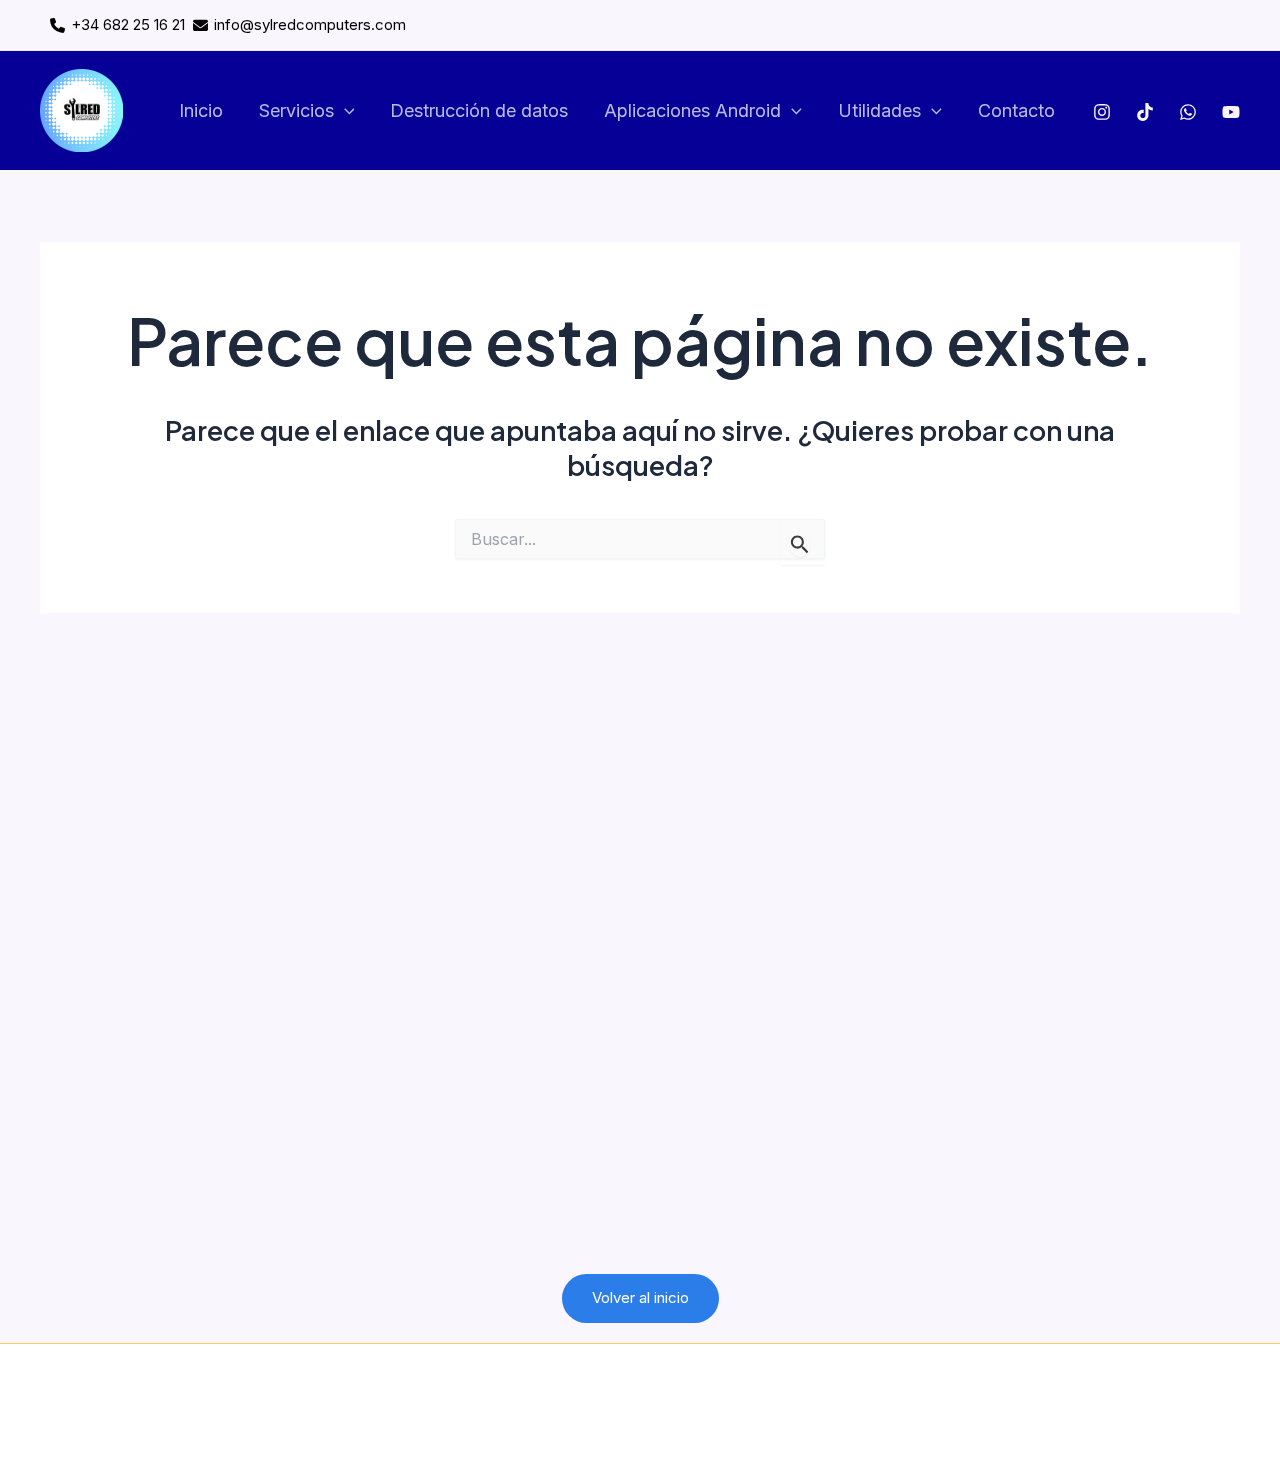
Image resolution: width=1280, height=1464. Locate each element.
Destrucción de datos (479, 110)
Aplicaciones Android (692, 110)
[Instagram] (1102, 112)
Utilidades (879, 110)
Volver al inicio (640, 1297)
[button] (344, 111)
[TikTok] (1145, 112)
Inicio (201, 110)
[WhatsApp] (1188, 112)
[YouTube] (1231, 112)
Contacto (1016, 110)
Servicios (296, 110)
